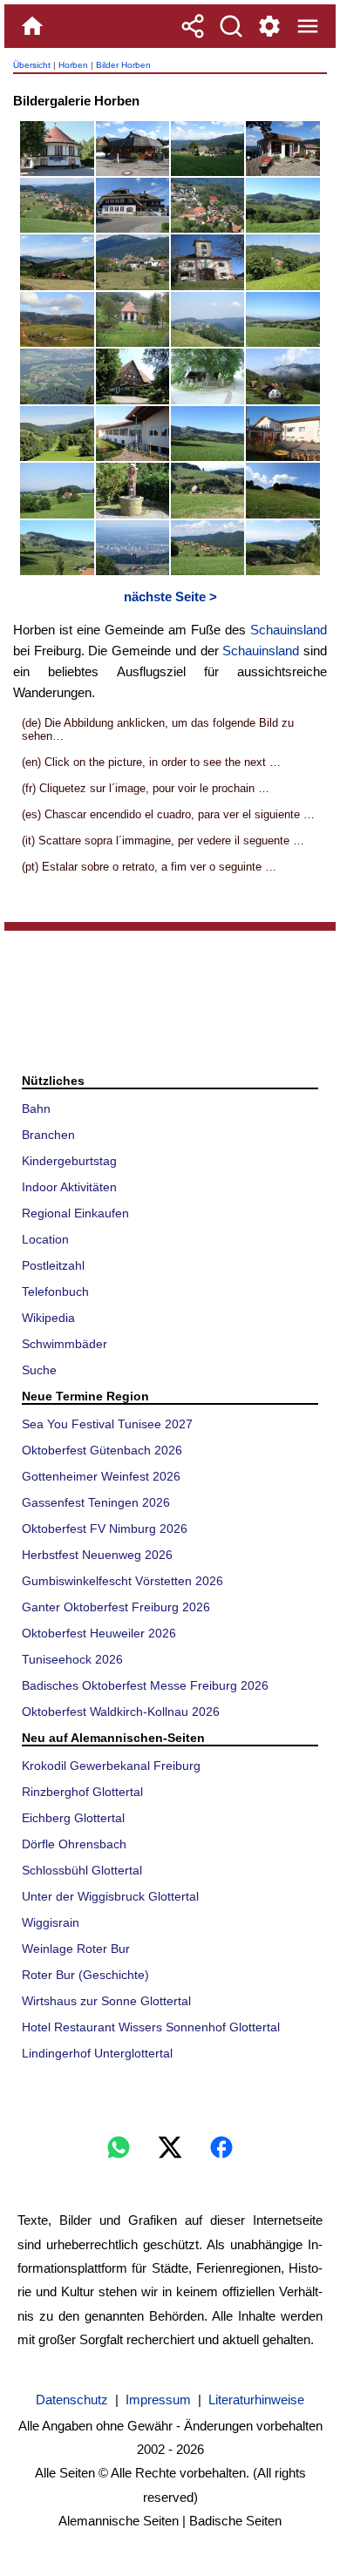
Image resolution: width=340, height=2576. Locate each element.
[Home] (32, 26)
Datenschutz (72, 2400)
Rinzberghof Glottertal (82, 1792)
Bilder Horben (123, 65)
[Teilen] (193, 26)
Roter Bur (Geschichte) (85, 1975)
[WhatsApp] (119, 2147)
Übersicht (32, 65)
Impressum (158, 2400)
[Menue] (308, 26)
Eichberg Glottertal (73, 1818)
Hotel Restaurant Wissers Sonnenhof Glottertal (151, 2027)
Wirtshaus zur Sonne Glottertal (106, 2001)
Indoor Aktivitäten (69, 1187)
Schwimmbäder (65, 1344)
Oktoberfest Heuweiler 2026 (99, 1633)
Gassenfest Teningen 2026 (96, 1502)
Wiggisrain (51, 1922)
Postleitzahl (53, 1265)
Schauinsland (289, 630)
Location (45, 1239)
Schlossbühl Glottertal (82, 1870)
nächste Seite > (170, 597)
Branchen (48, 1135)
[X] (170, 2147)
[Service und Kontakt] (269, 26)
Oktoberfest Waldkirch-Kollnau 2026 (121, 1712)
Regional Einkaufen (75, 1213)
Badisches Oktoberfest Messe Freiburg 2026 (145, 1685)
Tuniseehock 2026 (72, 1659)
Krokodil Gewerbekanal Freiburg (111, 1766)
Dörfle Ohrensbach (74, 1844)
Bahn (36, 1108)
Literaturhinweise (256, 2400)
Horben (73, 65)
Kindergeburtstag (69, 1161)
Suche (39, 1370)
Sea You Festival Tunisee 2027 (107, 1424)
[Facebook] (221, 2147)
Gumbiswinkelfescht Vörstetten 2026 (122, 1581)
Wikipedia (48, 1318)
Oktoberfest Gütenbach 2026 (102, 1450)
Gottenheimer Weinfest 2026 (101, 1476)
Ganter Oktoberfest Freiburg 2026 (116, 1607)
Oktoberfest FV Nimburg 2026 (105, 1529)
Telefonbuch (55, 1291)
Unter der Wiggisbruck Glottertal (110, 1896)
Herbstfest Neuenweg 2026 (97, 1555)
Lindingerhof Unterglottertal (97, 2053)
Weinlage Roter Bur (76, 1949)
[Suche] (231, 26)
